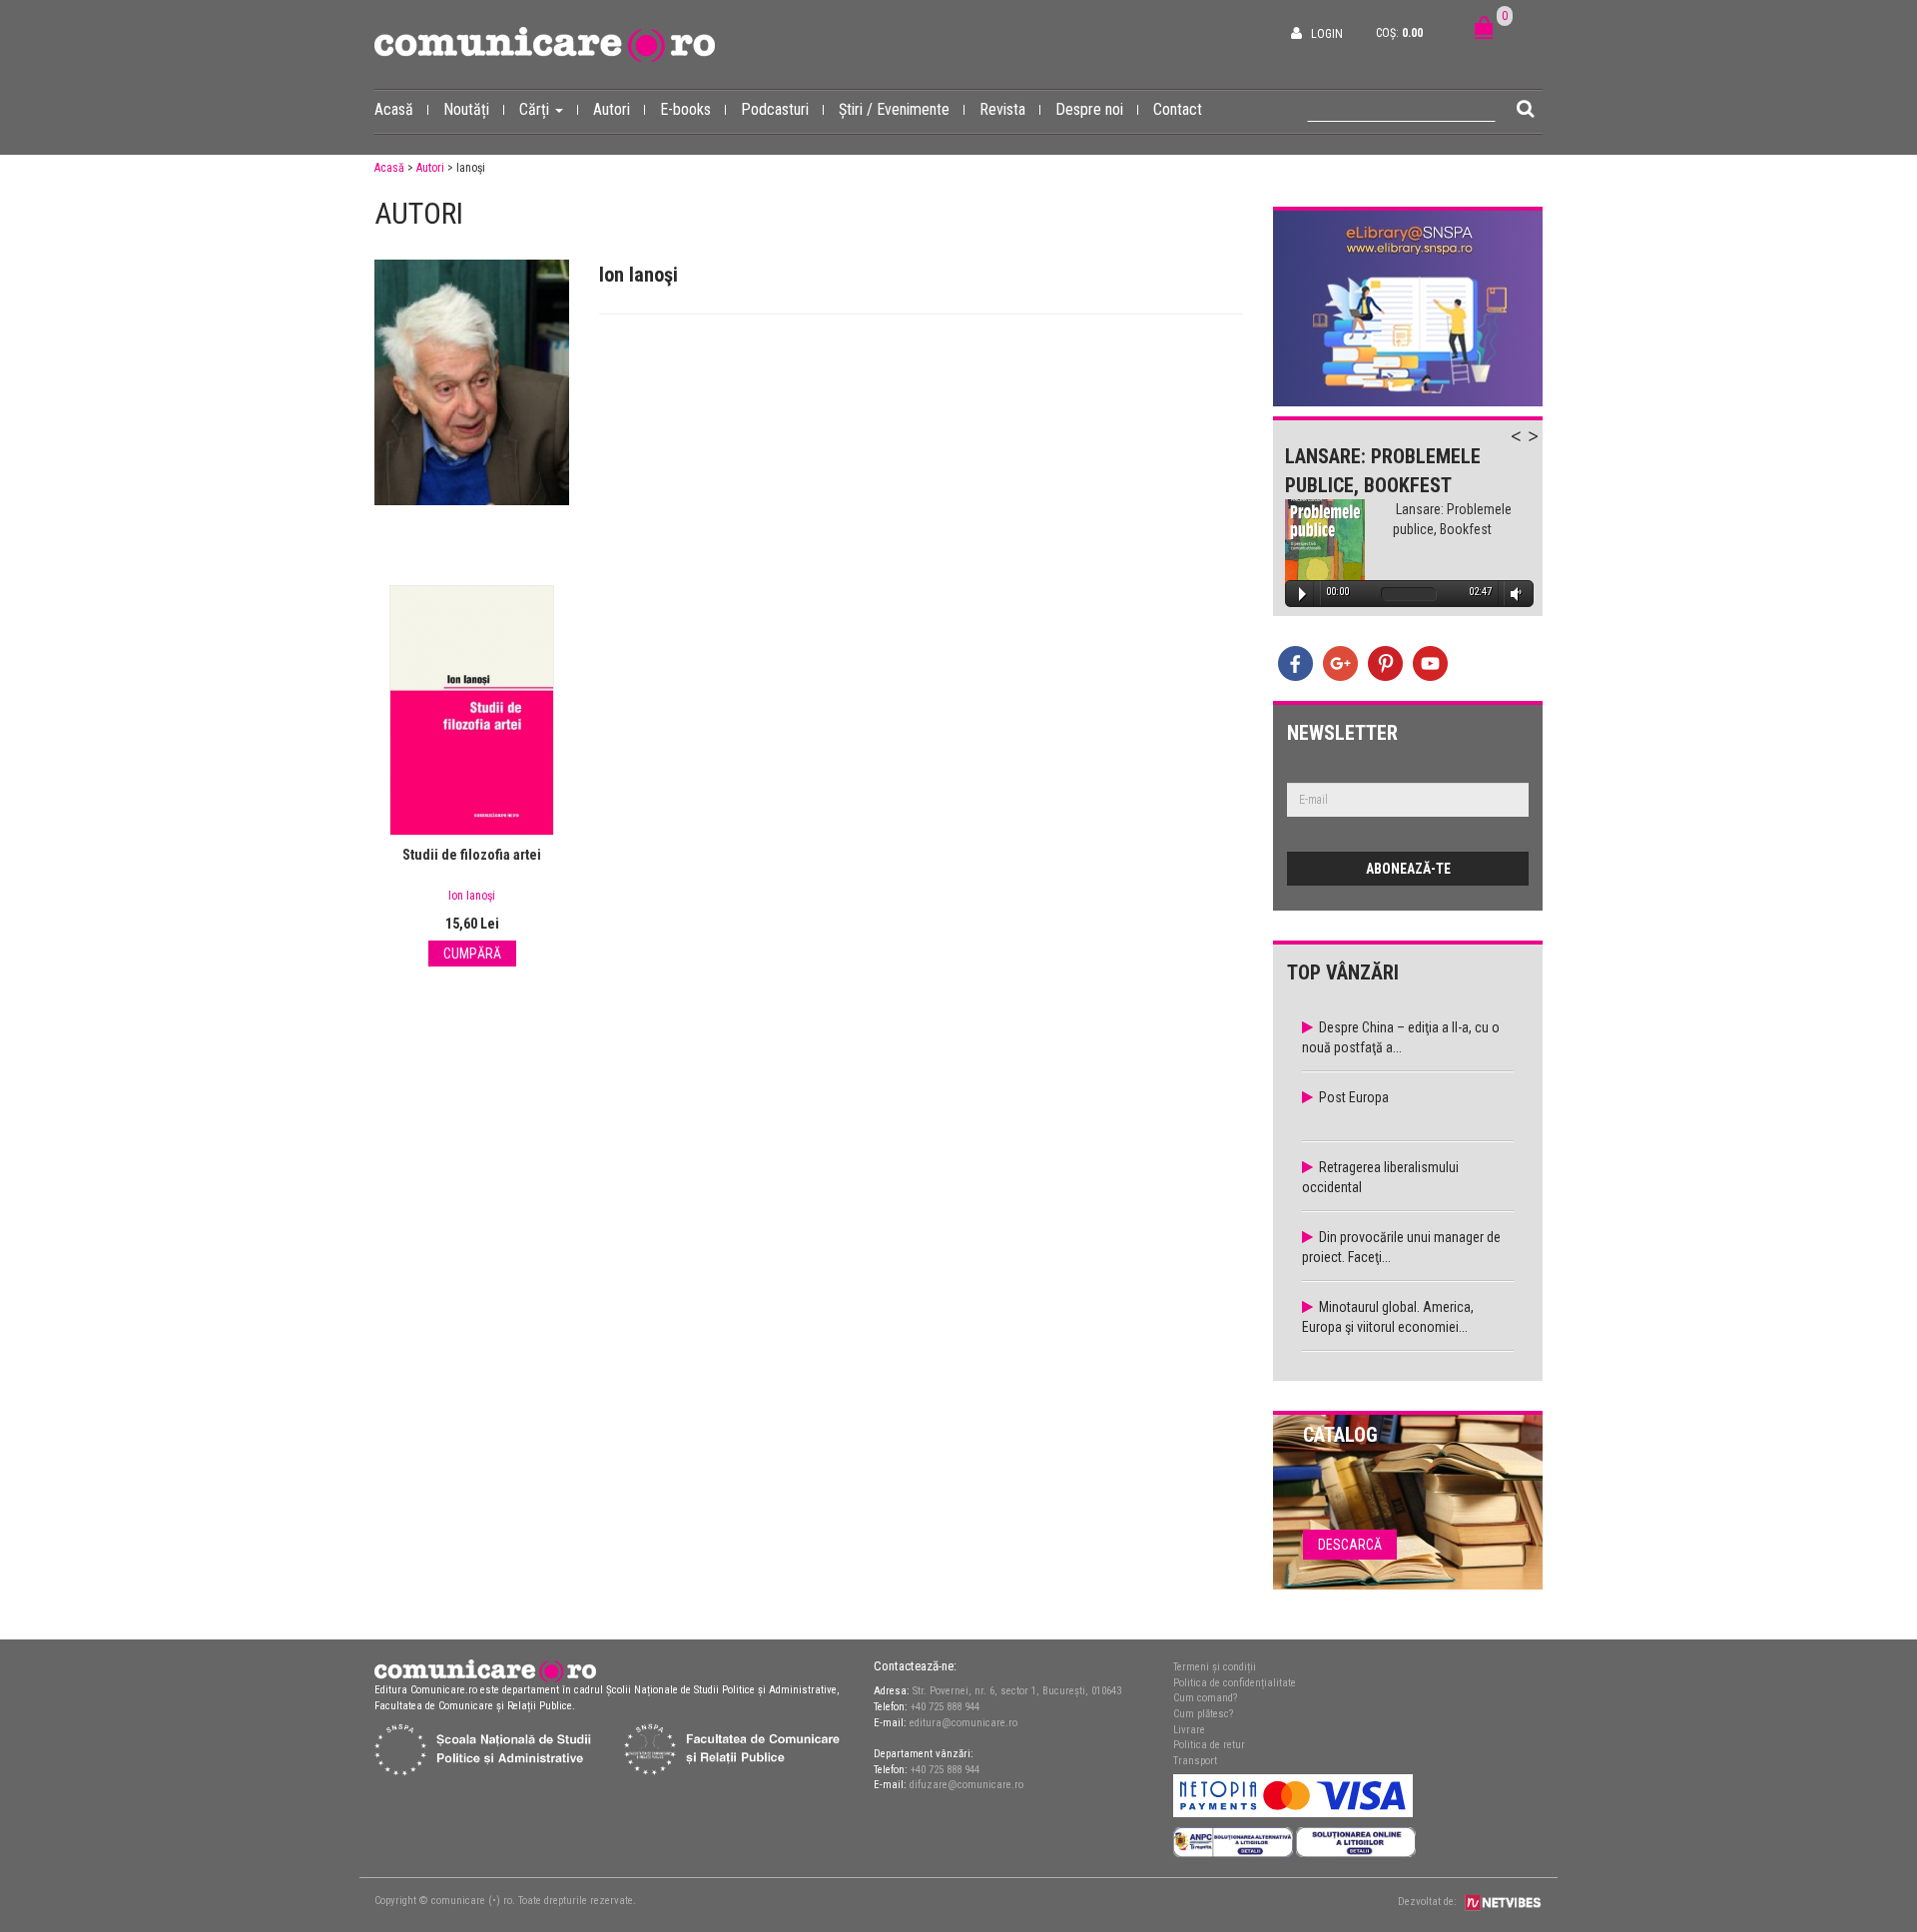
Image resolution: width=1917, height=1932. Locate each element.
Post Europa (1354, 1097)
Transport (1195, 1761)
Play (1302, 594)
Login (1327, 34)
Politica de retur (1209, 1745)
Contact (1178, 109)
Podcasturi (775, 109)
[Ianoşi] (472, 382)
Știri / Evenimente (894, 109)
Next (1543, 447)
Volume (1513, 594)
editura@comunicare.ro (963, 1723)
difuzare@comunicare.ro (966, 1785)
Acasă (394, 109)
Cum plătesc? (1203, 1714)
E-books (685, 109)
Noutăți (466, 109)
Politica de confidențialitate (1235, 1683)
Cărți (536, 109)
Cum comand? (1205, 1698)
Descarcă (1350, 1545)
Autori (612, 109)
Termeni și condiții (1215, 1667)
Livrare (1189, 1730)
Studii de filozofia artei (472, 855)
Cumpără (472, 954)
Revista (1002, 109)
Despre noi (1089, 109)
